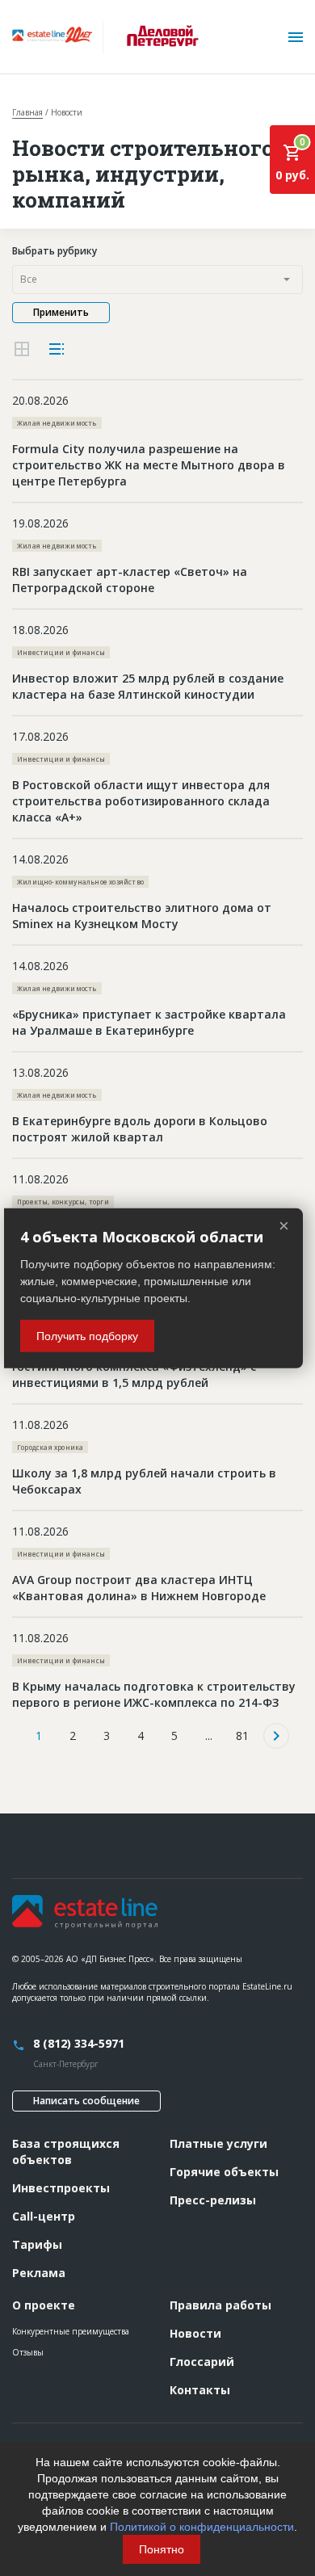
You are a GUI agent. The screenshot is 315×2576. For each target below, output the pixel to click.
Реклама (39, 2273)
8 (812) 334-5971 (79, 2043)
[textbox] (157, 279)
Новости (195, 2333)
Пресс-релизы (213, 2200)
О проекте (44, 2305)
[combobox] (157, 279)
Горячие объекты (224, 2172)
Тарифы (37, 2244)
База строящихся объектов (66, 2152)
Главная (27, 112)
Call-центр (44, 2216)
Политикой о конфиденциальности (202, 2527)
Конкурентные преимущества (71, 2331)
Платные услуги (218, 2143)
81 (242, 1736)
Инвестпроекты (61, 2188)
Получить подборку (87, 1336)
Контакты (200, 2390)
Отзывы (28, 2352)
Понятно (162, 2549)
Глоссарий (202, 2362)
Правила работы (220, 2305)
